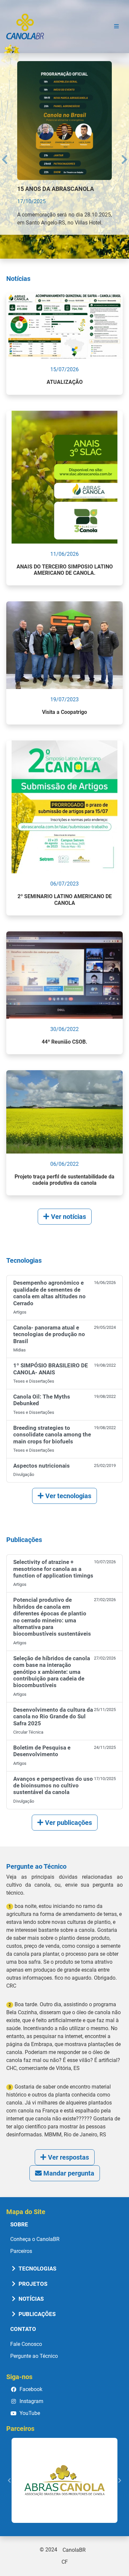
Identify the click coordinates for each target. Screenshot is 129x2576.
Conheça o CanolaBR (35, 2238)
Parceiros (21, 2250)
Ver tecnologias (67, 1495)
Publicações (36, 2313)
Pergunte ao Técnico (34, 2355)
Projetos (32, 2283)
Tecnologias (37, 2268)
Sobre (19, 2223)
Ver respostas (68, 2156)
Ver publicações (68, 1822)
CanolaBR (25, 27)
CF (65, 2561)
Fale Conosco (26, 2343)
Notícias (30, 2298)
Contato (23, 2328)
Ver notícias (68, 1216)
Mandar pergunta (68, 2172)
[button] (3, 152)
